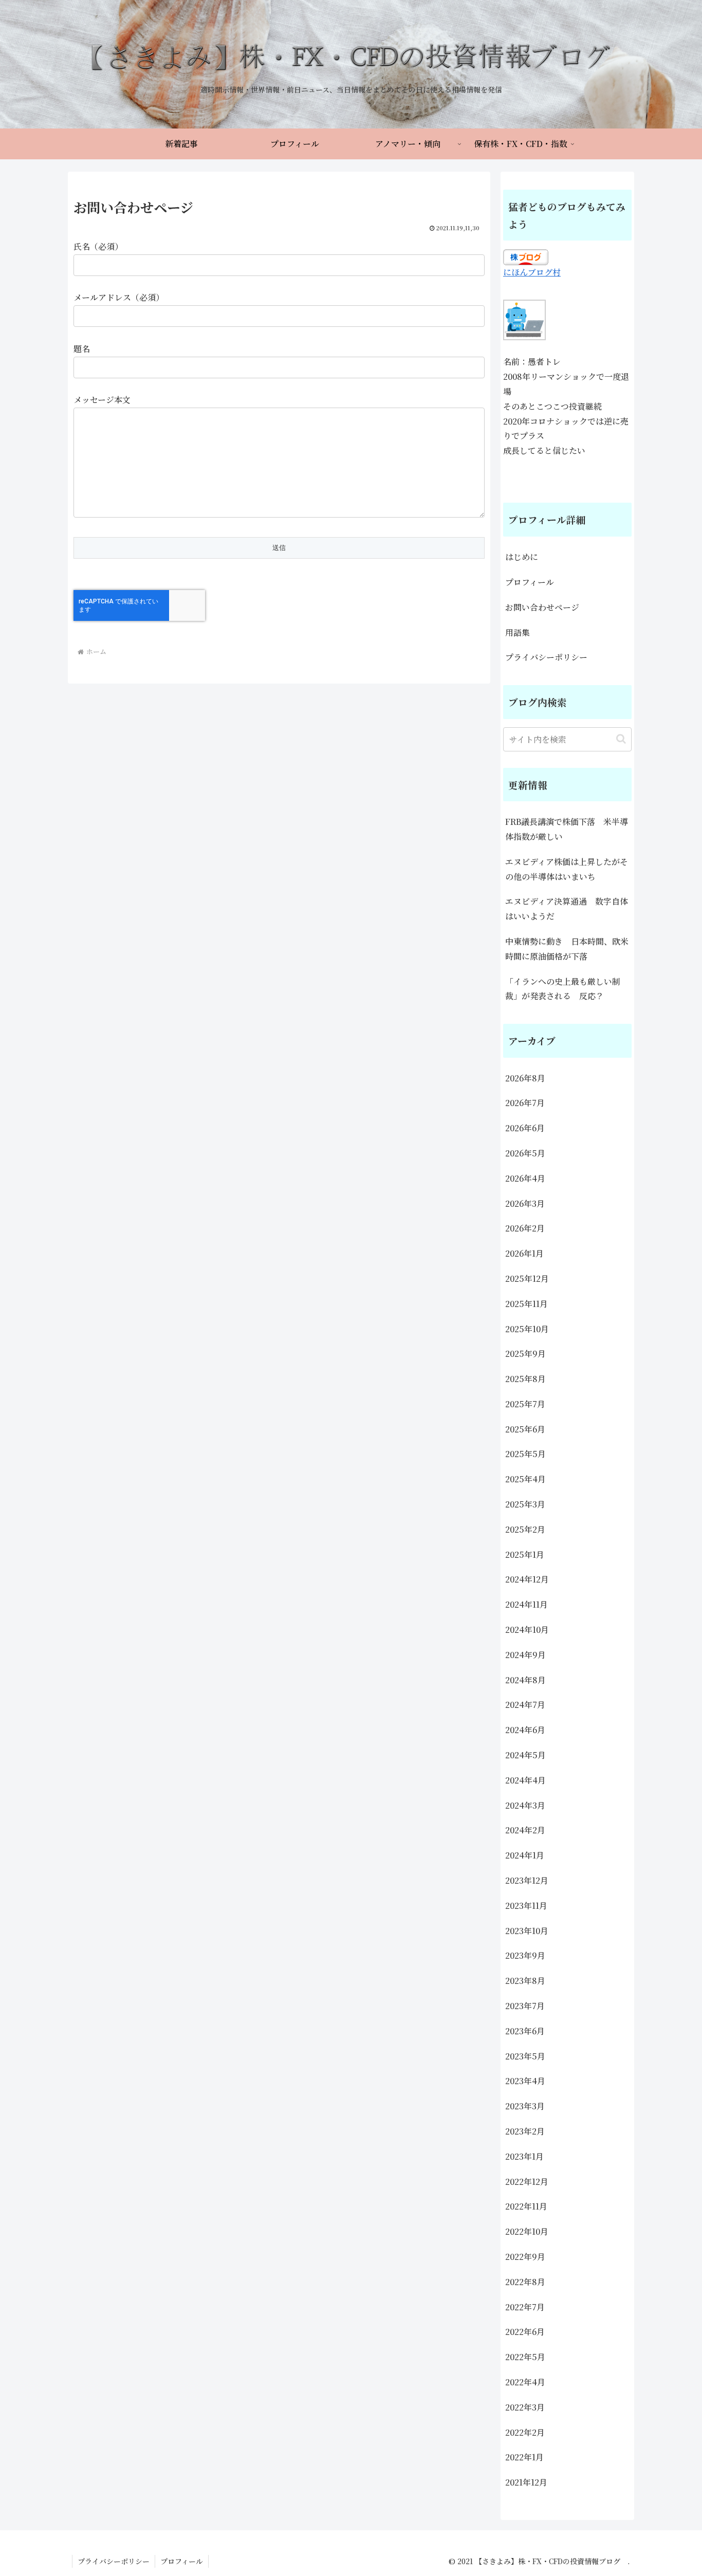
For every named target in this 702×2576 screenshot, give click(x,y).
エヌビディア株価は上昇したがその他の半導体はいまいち (567, 869)
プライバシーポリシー (546, 657)
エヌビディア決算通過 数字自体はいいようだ (567, 909)
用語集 (518, 632)
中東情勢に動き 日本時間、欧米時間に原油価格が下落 (567, 949)
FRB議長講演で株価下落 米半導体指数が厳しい (567, 829)
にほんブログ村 (532, 272)
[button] (621, 739)
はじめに (522, 557)
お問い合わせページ (542, 607)
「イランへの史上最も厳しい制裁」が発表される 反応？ (563, 989)
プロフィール (530, 582)
